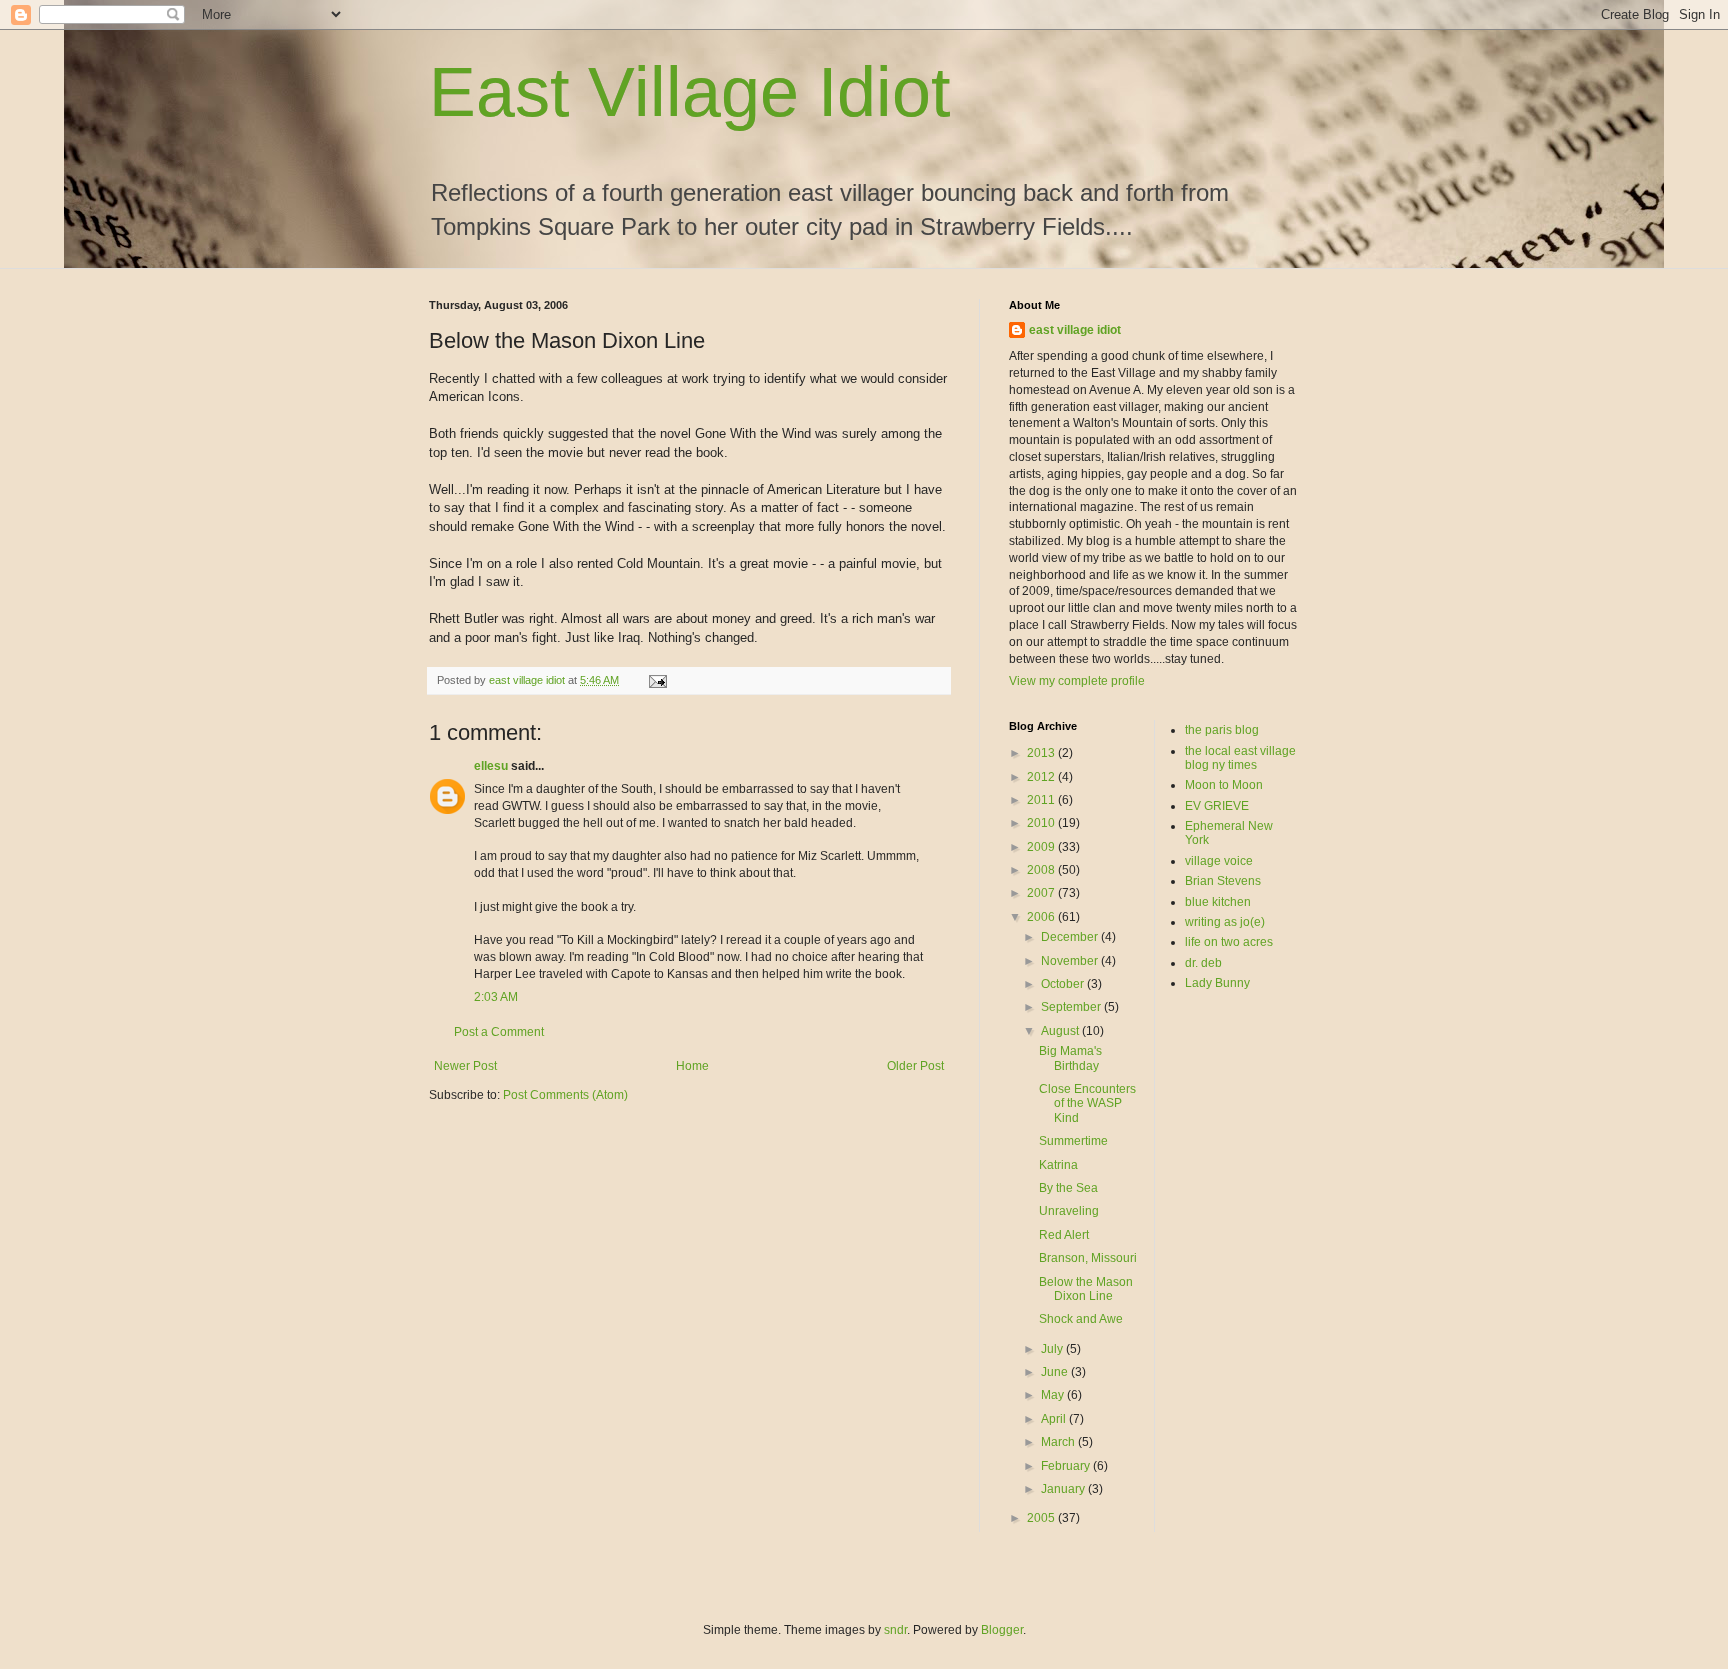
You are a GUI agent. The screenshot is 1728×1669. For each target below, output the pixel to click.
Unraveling (1069, 1211)
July (1053, 1349)
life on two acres (1229, 942)
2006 (1042, 917)
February (1067, 1466)
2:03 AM (496, 997)
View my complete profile (1077, 681)
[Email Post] (657, 680)
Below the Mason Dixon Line (1086, 1289)
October (1064, 984)
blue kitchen (1218, 902)
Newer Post (465, 1066)
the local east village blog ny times (1240, 758)
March (1059, 1442)
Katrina (1058, 1165)
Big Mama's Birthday (1070, 1058)
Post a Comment (499, 1032)
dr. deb (1203, 963)
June (1056, 1372)
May (1054, 1395)
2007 (1042, 893)
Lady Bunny (1217, 983)
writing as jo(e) (1225, 922)
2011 (1042, 800)
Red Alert (1064, 1235)
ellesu (491, 766)
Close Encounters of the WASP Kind (1087, 1103)
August (1061, 1031)
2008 (1042, 870)
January (1064, 1489)
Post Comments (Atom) (565, 1095)
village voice (1219, 861)
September (1072, 1007)
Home (692, 1066)
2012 (1042, 777)
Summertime (1073, 1141)
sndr (895, 1630)
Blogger (1002, 1630)
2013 (1042, 753)
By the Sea (1068, 1188)
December (1071, 937)
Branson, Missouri (1088, 1258)
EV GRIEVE (1217, 806)
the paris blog (1222, 730)
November (1071, 961)
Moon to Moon (1224, 785)
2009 (1042, 847)
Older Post (915, 1066)
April (1055, 1419)
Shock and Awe (1081, 1319)
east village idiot (1075, 330)
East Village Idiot (689, 92)
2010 (1042, 823)
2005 (1042, 1518)
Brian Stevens (1223, 881)
